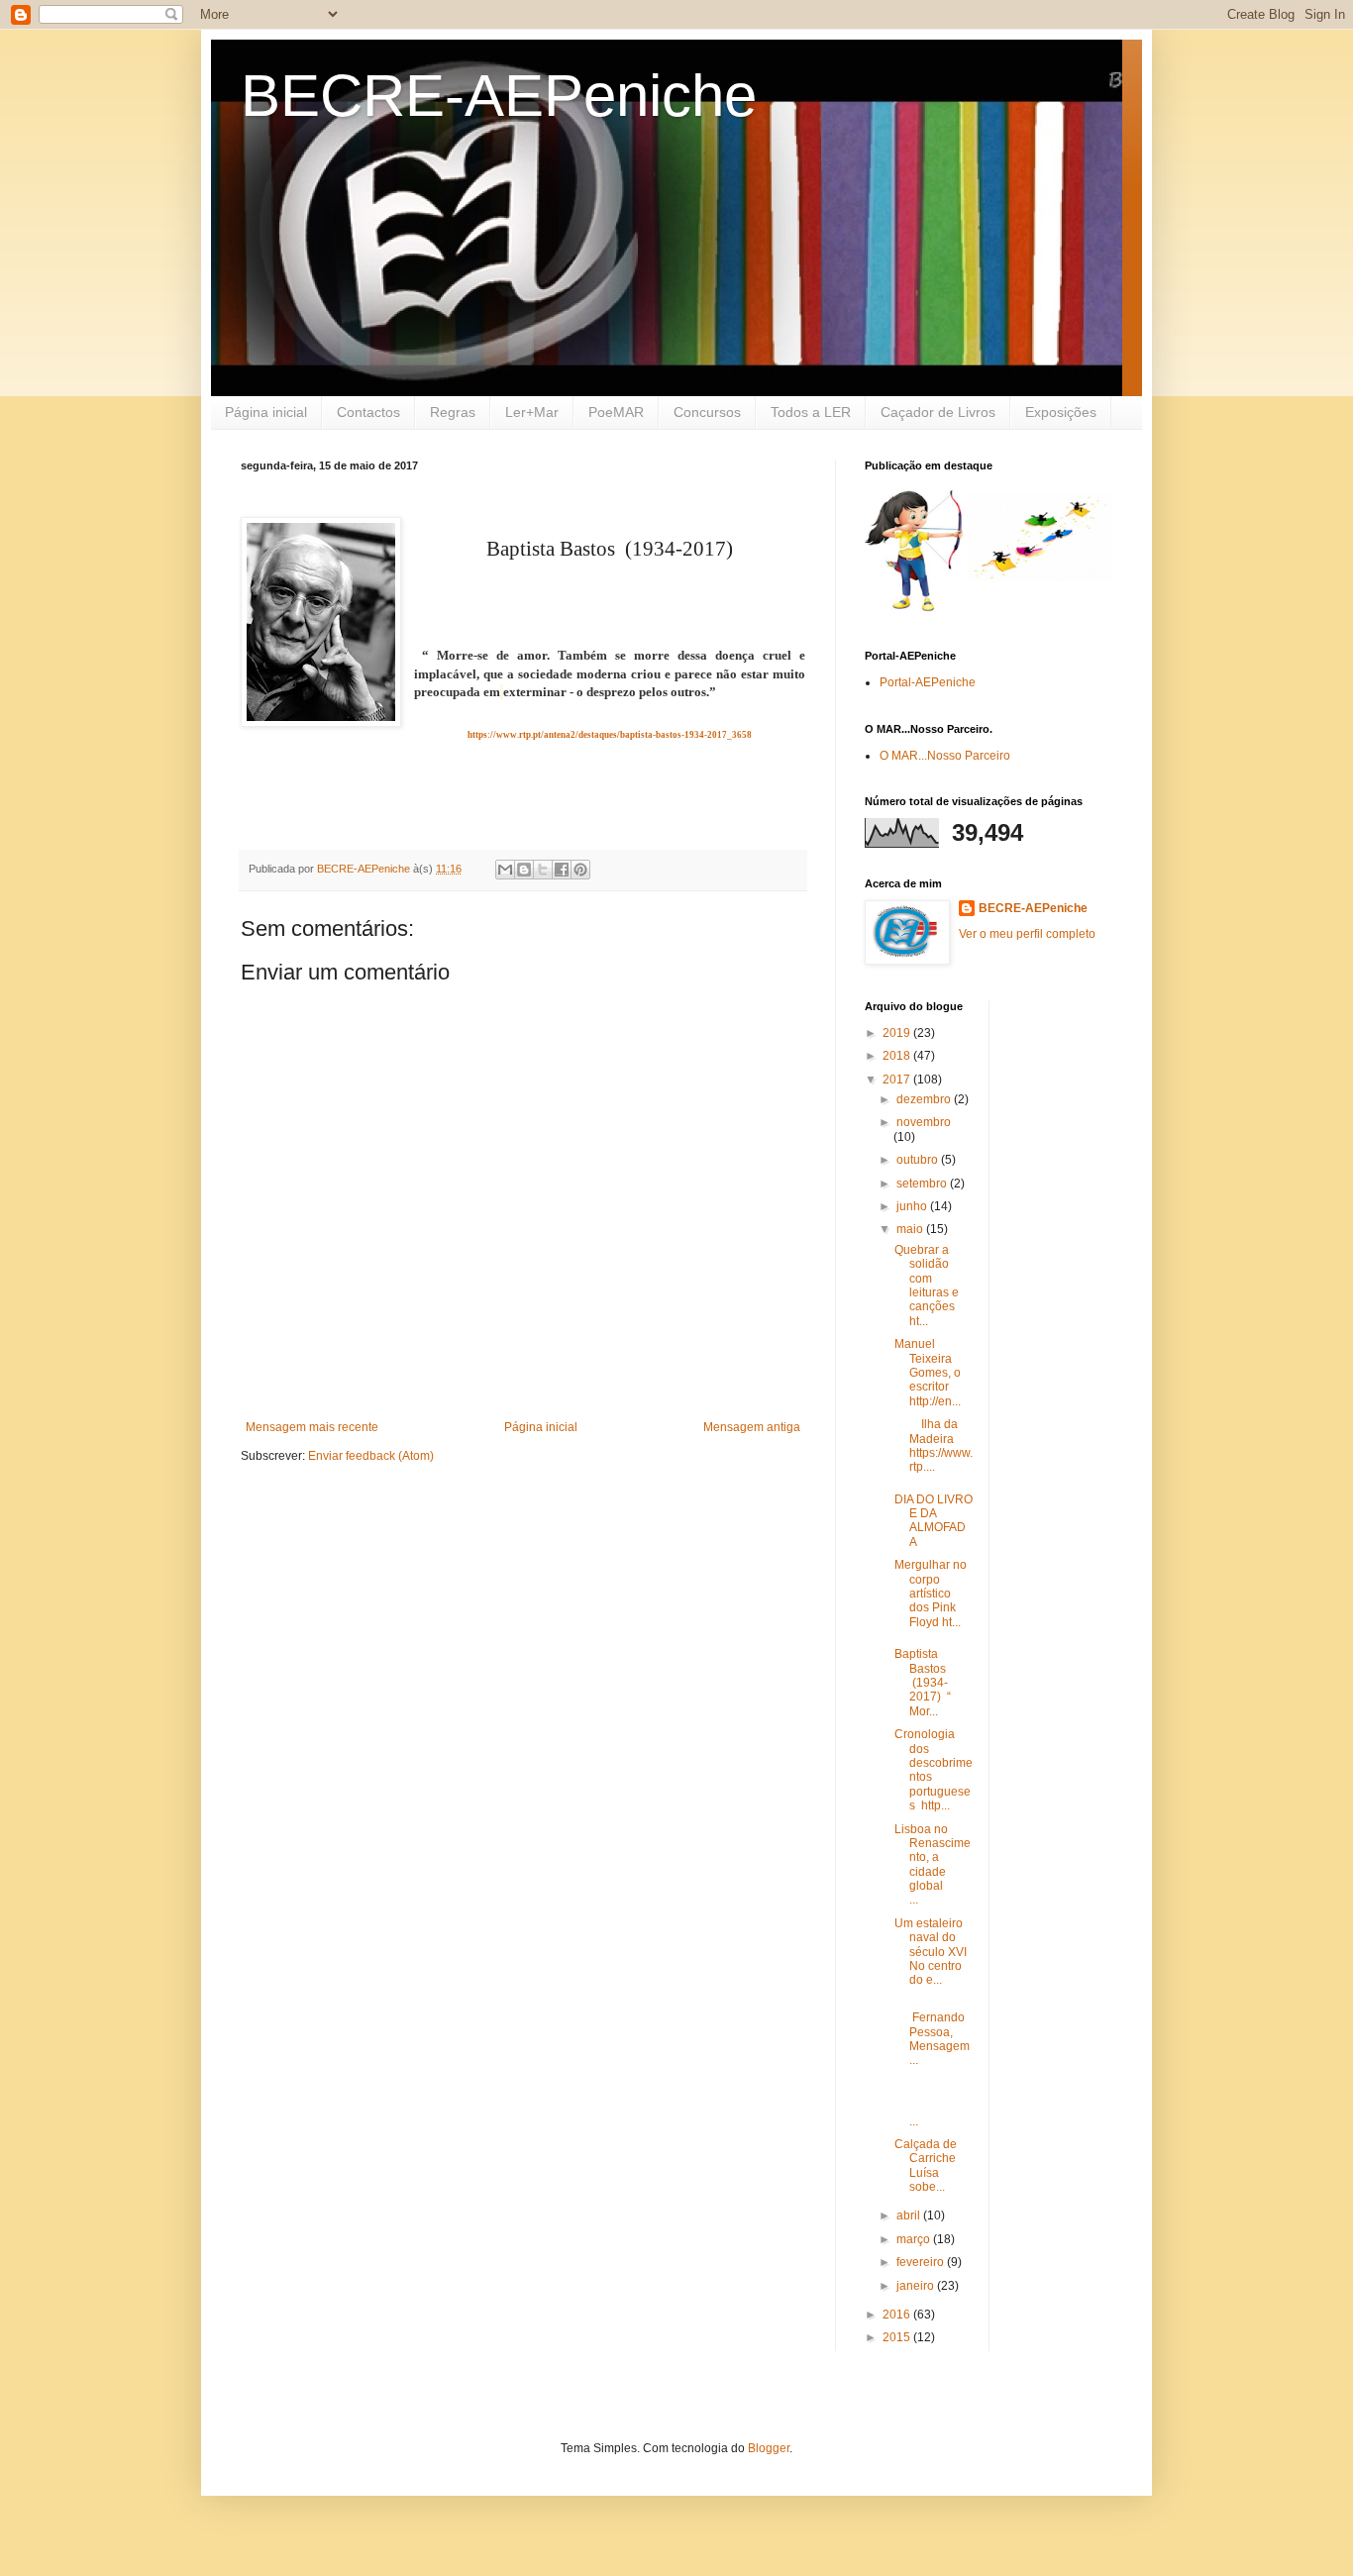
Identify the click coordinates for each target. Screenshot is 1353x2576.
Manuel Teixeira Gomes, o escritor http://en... (928, 1373)
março (915, 2239)
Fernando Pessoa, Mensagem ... (932, 2032)
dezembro (925, 1099)
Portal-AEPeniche (928, 682)
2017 (898, 1080)
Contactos (368, 412)
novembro (924, 1122)
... (932, 2107)
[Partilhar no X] (543, 870)
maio (911, 1229)
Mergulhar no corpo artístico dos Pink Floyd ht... (931, 1594)
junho (913, 1206)
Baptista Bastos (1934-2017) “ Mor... (923, 1683)
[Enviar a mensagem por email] (505, 870)
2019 (898, 1033)
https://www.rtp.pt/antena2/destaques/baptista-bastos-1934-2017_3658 (610, 735)
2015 (898, 2337)
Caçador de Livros (938, 412)
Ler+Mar (532, 412)
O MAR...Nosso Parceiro (945, 756)
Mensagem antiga (752, 1427)
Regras (453, 412)
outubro (919, 1160)
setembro (923, 1184)
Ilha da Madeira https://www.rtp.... (934, 1445)
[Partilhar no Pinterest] (580, 870)
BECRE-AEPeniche (499, 96)
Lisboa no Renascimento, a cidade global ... (933, 1865)
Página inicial (266, 412)
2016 (898, 2315)
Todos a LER (811, 412)
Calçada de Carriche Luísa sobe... (931, 2165)
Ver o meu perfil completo (1027, 934)
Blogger (769, 2448)
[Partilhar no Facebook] (562, 870)
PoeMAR (616, 412)
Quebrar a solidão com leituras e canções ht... (927, 1286)
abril (910, 2215)
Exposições (1061, 412)
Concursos (707, 412)
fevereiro (922, 2262)
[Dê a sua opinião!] (524, 870)
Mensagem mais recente (312, 1427)
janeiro (917, 2286)
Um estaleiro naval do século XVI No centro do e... (931, 1952)
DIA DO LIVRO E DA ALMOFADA (934, 1521)
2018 (898, 1056)
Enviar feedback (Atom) (371, 1456)
